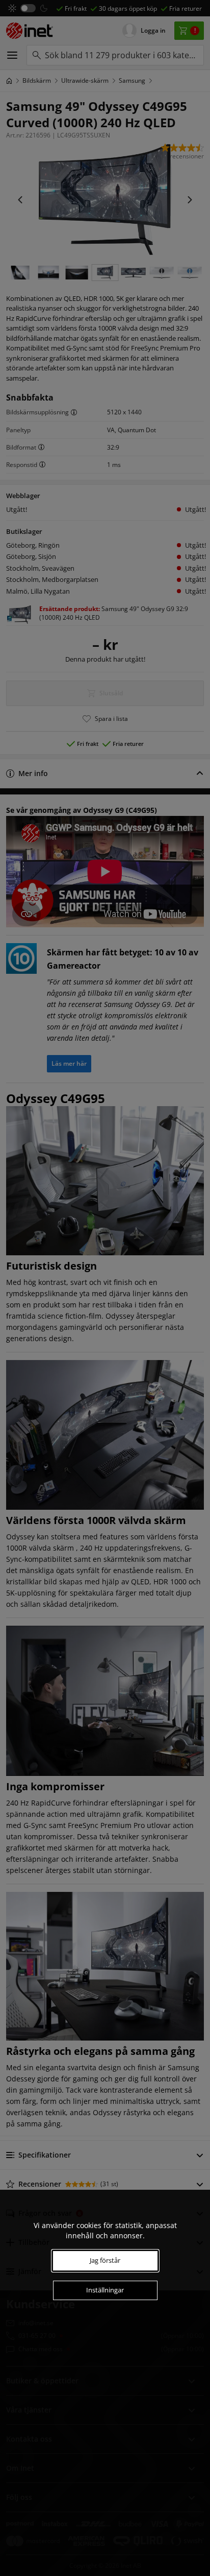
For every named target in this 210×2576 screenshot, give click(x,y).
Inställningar (105, 2290)
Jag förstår (105, 2260)
